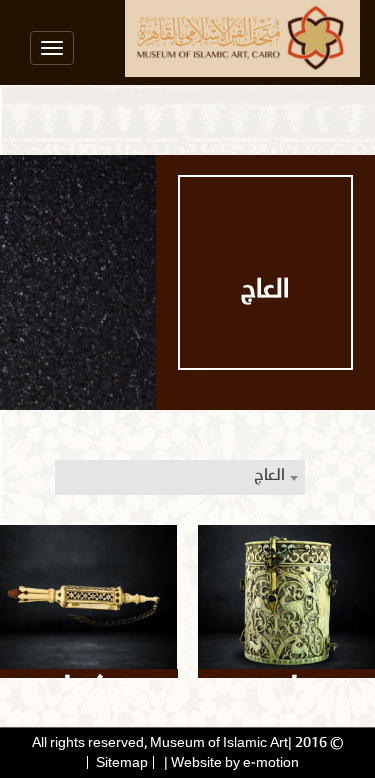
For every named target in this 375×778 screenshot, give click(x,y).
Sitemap (122, 762)
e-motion (271, 762)
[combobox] (180, 477)
